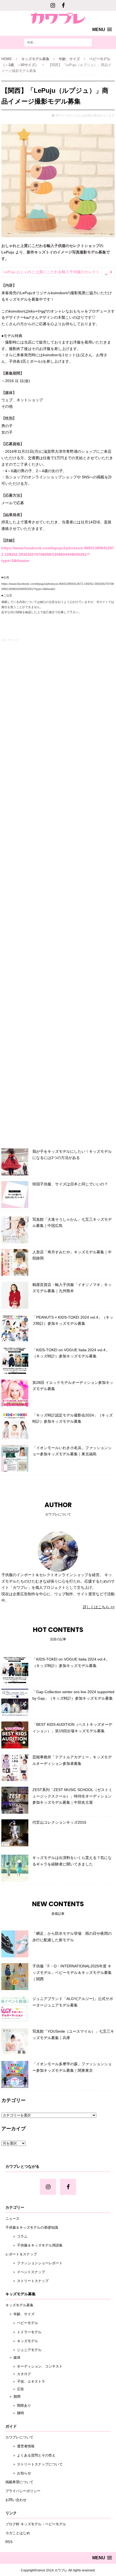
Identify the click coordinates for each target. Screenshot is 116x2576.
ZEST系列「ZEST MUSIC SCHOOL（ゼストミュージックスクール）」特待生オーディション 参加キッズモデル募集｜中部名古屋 (74, 1796)
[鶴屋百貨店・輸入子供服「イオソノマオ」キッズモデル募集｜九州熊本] (15, 1295)
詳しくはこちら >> (99, 1607)
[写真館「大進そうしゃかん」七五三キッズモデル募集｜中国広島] (15, 1230)
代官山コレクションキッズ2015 (59, 1822)
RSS (9, 2542)
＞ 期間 (13, 2397)
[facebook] (63, 5)
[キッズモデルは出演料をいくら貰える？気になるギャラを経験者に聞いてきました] (15, 1868)
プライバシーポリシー (23, 2491)
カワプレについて (19, 2437)
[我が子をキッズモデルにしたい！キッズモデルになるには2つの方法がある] (15, 1162)
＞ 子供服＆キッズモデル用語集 (34, 2245)
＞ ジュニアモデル (23, 2350)
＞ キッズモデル (22, 2341)
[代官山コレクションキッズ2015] (15, 1833)
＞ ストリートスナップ (27, 2281)
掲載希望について (19, 2482)
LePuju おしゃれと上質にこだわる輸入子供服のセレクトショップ (59, 272)
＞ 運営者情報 (20, 2446)
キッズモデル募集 (35, 59)
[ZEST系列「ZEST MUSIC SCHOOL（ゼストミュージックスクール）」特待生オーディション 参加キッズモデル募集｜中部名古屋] (15, 1800)
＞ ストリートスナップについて (34, 2464)
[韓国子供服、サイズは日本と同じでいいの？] (15, 1195)
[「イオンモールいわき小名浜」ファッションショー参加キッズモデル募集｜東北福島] (15, 1458)
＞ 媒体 (13, 2357)
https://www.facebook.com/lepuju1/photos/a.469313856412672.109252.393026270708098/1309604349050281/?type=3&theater (58, 554)
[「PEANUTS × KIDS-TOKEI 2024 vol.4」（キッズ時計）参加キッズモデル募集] (15, 1328)
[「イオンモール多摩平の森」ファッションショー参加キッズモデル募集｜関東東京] (15, 2074)
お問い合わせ (16, 2500)
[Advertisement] (58, 893)
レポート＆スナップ (21, 2254)
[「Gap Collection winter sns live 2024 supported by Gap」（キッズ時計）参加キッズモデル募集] (15, 1702)
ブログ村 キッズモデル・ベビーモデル (36, 2524)
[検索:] (58, 42)
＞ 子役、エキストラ (25, 2381)
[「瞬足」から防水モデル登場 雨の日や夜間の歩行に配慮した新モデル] (15, 1944)
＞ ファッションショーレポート (34, 2263)
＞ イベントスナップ (25, 2272)
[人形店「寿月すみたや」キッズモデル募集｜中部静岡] (15, 1263)
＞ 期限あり (18, 2405)
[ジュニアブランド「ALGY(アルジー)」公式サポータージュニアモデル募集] (15, 2009)
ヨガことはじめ (18, 2533)
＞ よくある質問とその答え (30, 2455)
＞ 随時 (15, 2413)
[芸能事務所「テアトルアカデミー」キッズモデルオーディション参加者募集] (15, 1768)
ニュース (12, 2219)
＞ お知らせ (18, 2473)
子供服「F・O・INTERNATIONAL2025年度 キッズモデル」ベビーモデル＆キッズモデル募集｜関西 (72, 1973)
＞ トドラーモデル (23, 2332)
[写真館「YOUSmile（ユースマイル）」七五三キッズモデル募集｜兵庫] (15, 2042)
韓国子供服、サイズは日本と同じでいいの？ (70, 1184)
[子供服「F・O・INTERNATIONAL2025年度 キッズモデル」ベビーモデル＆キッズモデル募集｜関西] (15, 1977)
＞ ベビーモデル (22, 2323)
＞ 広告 (15, 2389)
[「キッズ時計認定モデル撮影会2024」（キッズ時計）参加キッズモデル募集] (15, 1426)
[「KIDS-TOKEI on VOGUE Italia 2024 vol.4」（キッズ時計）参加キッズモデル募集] (15, 1360)
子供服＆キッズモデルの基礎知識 (32, 2227)
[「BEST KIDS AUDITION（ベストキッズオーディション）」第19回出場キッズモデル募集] (15, 1735)
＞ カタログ (18, 2374)
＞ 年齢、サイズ (20, 2314)
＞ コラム (16, 2236)
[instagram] (53, 5)
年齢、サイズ (69, 59)
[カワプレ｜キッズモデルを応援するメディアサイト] (58, 17)
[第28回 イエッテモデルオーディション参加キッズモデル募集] (15, 1393)
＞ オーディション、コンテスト (34, 2366)
